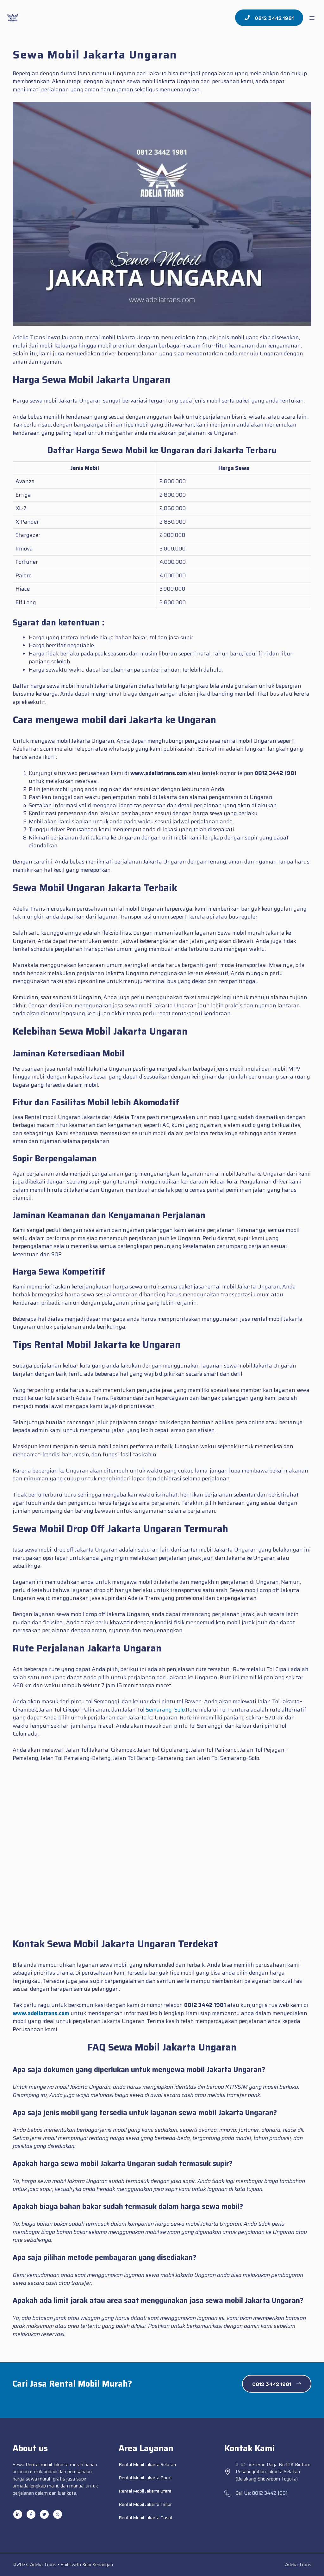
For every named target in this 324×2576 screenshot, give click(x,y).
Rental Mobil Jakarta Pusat (146, 2518)
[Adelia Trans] (13, 18)
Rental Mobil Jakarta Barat (145, 2478)
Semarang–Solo (165, 1710)
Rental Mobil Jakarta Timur (145, 2504)
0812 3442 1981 (270, 2493)
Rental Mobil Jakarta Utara (145, 2491)
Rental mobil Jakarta (47, 2465)
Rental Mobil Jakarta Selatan (147, 2464)
